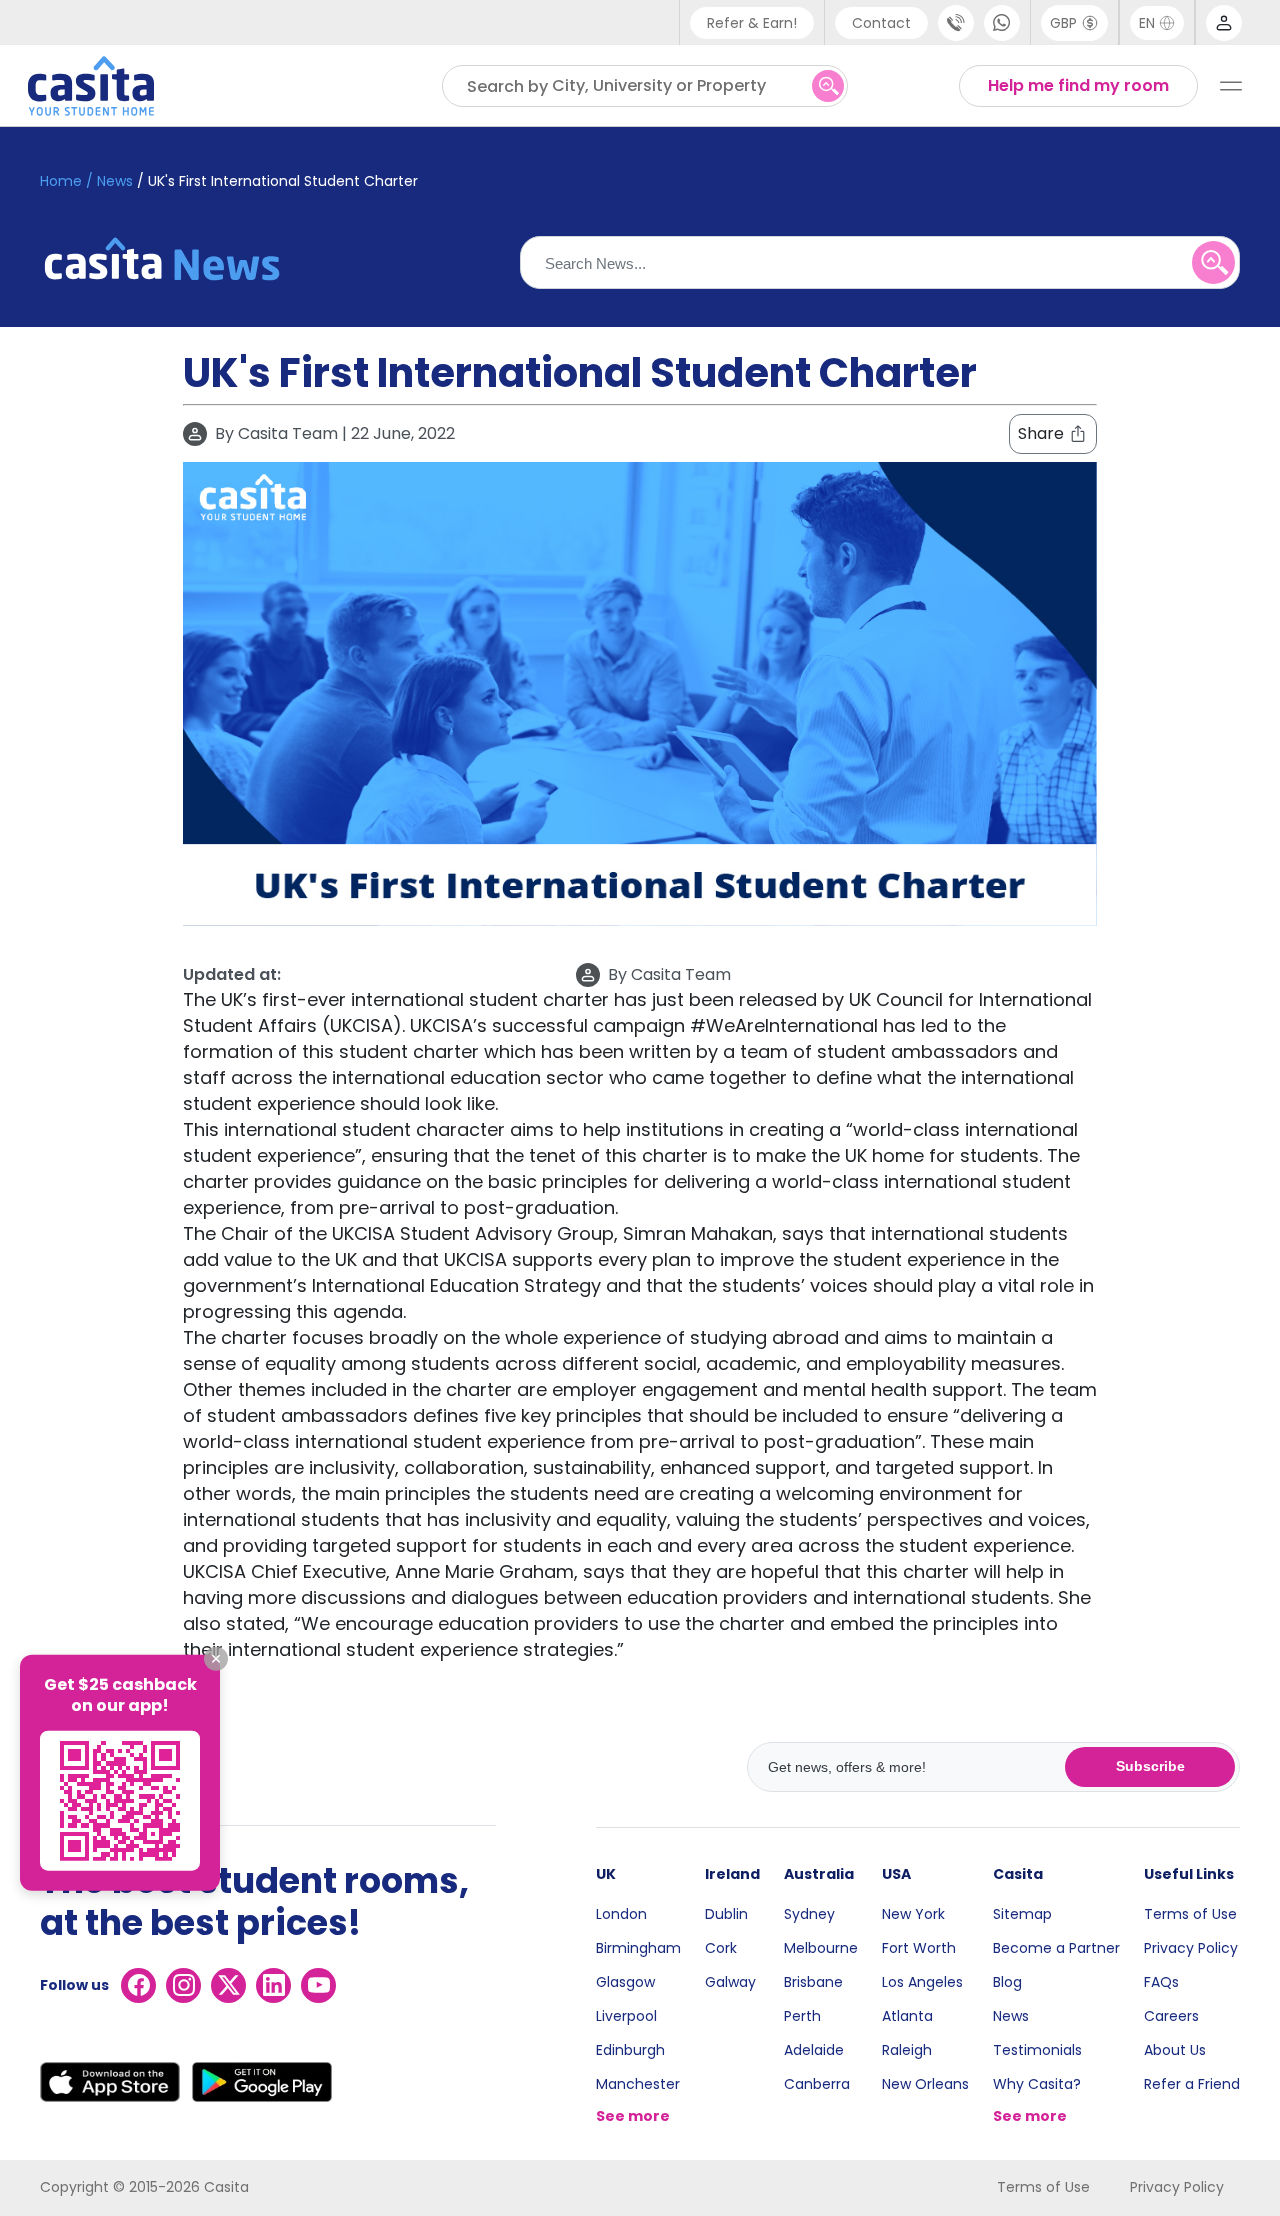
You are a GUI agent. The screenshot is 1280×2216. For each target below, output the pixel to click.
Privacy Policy (1191, 1948)
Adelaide (814, 2050)
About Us (1175, 2050)
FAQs (1161, 1982)
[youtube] (318, 1985)
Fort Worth (919, 1948)
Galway (730, 1982)
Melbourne (821, 1948)
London (621, 1914)
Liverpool (626, 2016)
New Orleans (925, 2084)
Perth (802, 2016)
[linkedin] (273, 1985)
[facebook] (138, 1985)
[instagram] (183, 1985)
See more (633, 2116)
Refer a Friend (1192, 2084)
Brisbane (813, 1982)
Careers (1171, 2016)
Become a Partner (1056, 1948)
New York (913, 1914)
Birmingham (638, 1948)
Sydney (809, 1914)
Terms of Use (1190, 1914)
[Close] (216, 1659)
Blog (1007, 1982)
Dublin (726, 1914)
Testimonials (1037, 2050)
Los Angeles (922, 1982)
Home (61, 181)
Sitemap (1022, 1914)
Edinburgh (630, 2050)
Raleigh (907, 2050)
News (1011, 2016)
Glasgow (625, 1982)
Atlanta (907, 2016)
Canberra (817, 2084)
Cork (721, 1948)
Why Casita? (1037, 2084)
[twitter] (228, 1985)
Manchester (638, 2084)
